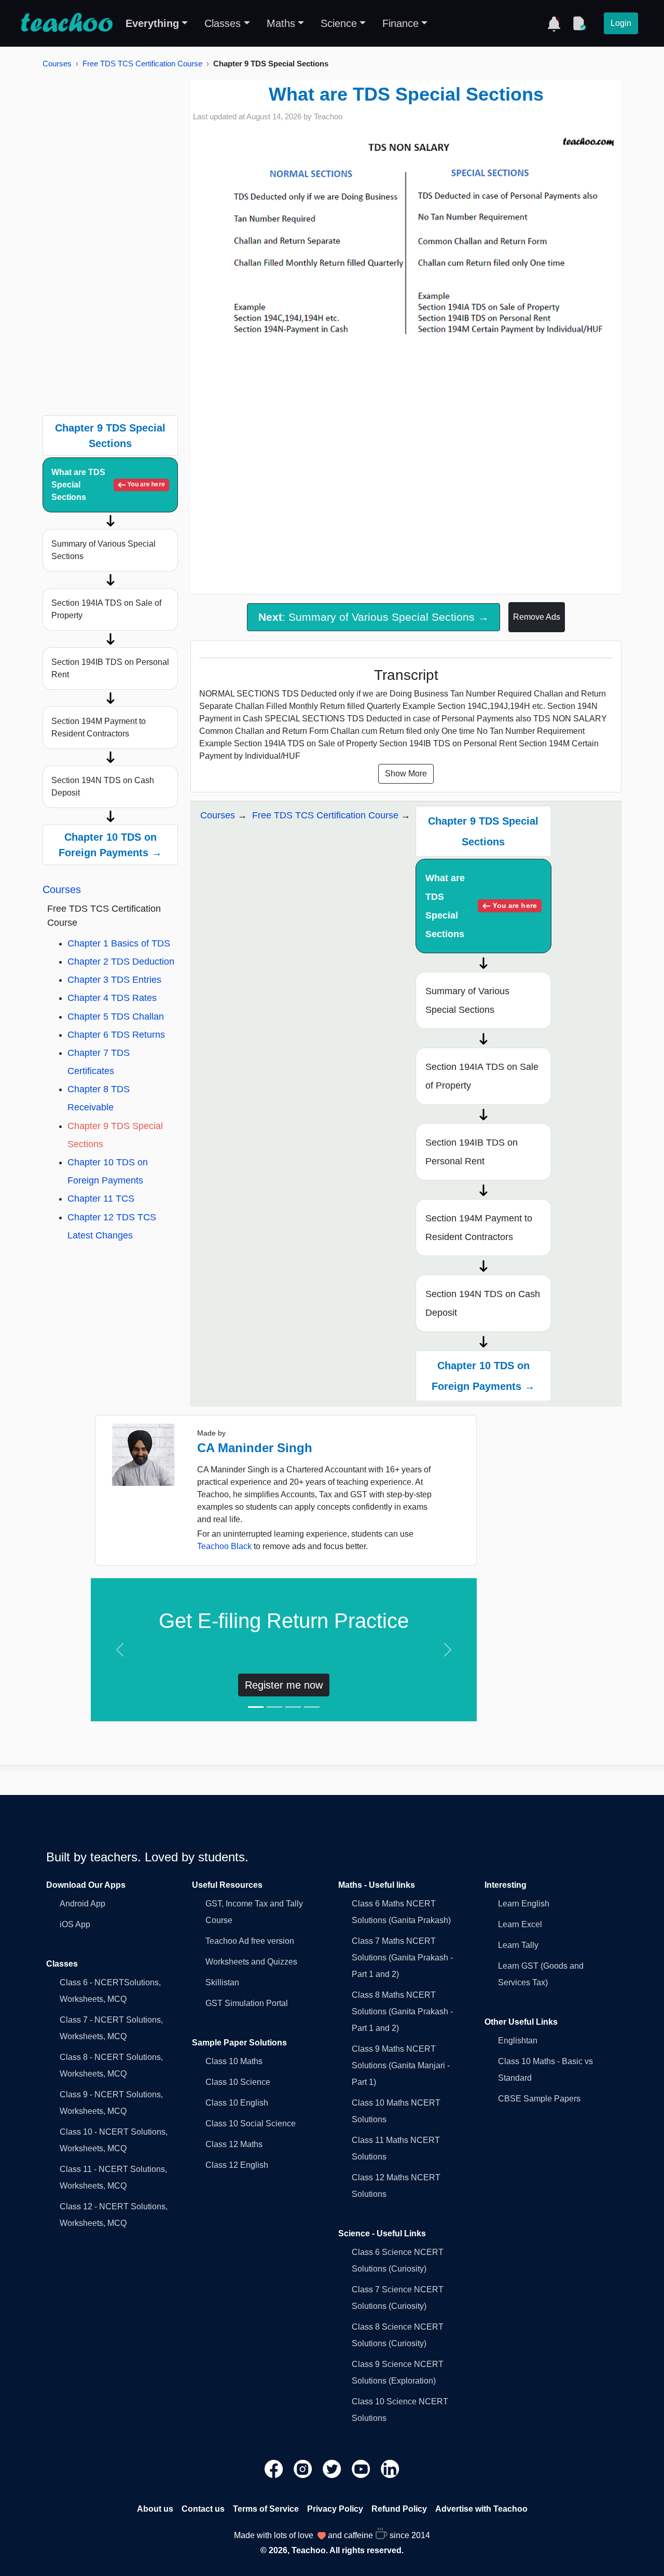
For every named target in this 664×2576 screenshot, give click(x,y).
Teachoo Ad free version (250, 1941)
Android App (82, 1904)
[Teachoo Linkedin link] (390, 2468)
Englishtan (518, 2041)
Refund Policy (399, 2509)
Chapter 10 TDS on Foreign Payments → (110, 845)
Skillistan (222, 1982)
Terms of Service (266, 2509)
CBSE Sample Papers (539, 2099)
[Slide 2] (274, 1707)
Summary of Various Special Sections (103, 550)
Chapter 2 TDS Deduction (121, 962)
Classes (223, 23)
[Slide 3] (293, 1707)
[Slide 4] (312, 1707)
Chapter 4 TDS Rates (112, 998)
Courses (57, 64)
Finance (400, 23)
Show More (406, 774)
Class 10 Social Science (251, 2124)
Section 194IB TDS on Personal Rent (110, 668)
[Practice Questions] (579, 23)
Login (621, 23)
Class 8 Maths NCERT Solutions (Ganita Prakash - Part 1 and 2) (402, 2011)
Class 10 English (237, 2103)
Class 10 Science (238, 2082)
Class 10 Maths (234, 2061)
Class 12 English (237, 2165)
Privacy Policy (335, 2509)
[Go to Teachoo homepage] (66, 23)
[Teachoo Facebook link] (275, 2468)
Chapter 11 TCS (101, 1199)
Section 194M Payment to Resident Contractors (99, 727)
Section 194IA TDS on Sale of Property (106, 609)
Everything (152, 23)
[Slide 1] (256, 1707)
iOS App (75, 1924)
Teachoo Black (224, 1546)
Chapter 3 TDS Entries (114, 980)
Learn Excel (520, 1924)
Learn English (524, 1904)
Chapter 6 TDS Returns (116, 1035)
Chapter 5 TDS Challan (116, 1017)
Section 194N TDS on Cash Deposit (103, 786)
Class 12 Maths (234, 2144)
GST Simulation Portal (247, 2003)
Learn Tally (518, 1945)
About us (155, 2509)
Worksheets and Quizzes (251, 1962)
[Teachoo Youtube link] (362, 2468)
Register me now (284, 1685)
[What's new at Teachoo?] (554, 23)
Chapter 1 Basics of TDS (119, 943)
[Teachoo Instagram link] (304, 2468)
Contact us (203, 2509)
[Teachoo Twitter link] (333, 2468)
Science (339, 23)
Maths (281, 23)
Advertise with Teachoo (481, 2509)
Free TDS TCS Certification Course (142, 64)
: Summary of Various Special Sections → (374, 617)
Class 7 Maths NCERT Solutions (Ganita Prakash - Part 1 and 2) (402, 1958)
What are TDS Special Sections (108, 485)
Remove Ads (537, 617)
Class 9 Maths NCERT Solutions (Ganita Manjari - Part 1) (401, 2065)
